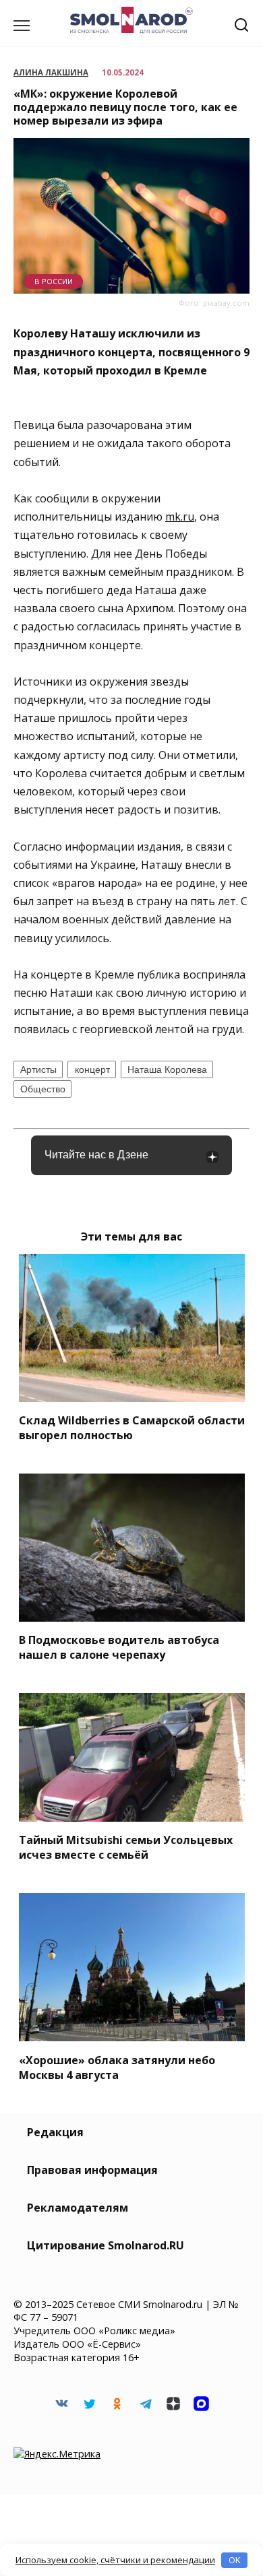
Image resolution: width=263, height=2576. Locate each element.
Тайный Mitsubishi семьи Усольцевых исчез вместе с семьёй (126, 1847)
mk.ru (180, 517)
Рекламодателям (78, 2208)
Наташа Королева (167, 1069)
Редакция (55, 2132)
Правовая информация (92, 2170)
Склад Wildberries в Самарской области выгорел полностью (132, 1428)
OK (235, 2560)
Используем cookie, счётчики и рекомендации (115, 2560)
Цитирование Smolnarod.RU (106, 2245)
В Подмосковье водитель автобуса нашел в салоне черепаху (119, 1647)
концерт (92, 1069)
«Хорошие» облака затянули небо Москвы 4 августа (117, 2067)
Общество (43, 1089)
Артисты (38, 1069)
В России (54, 281)
